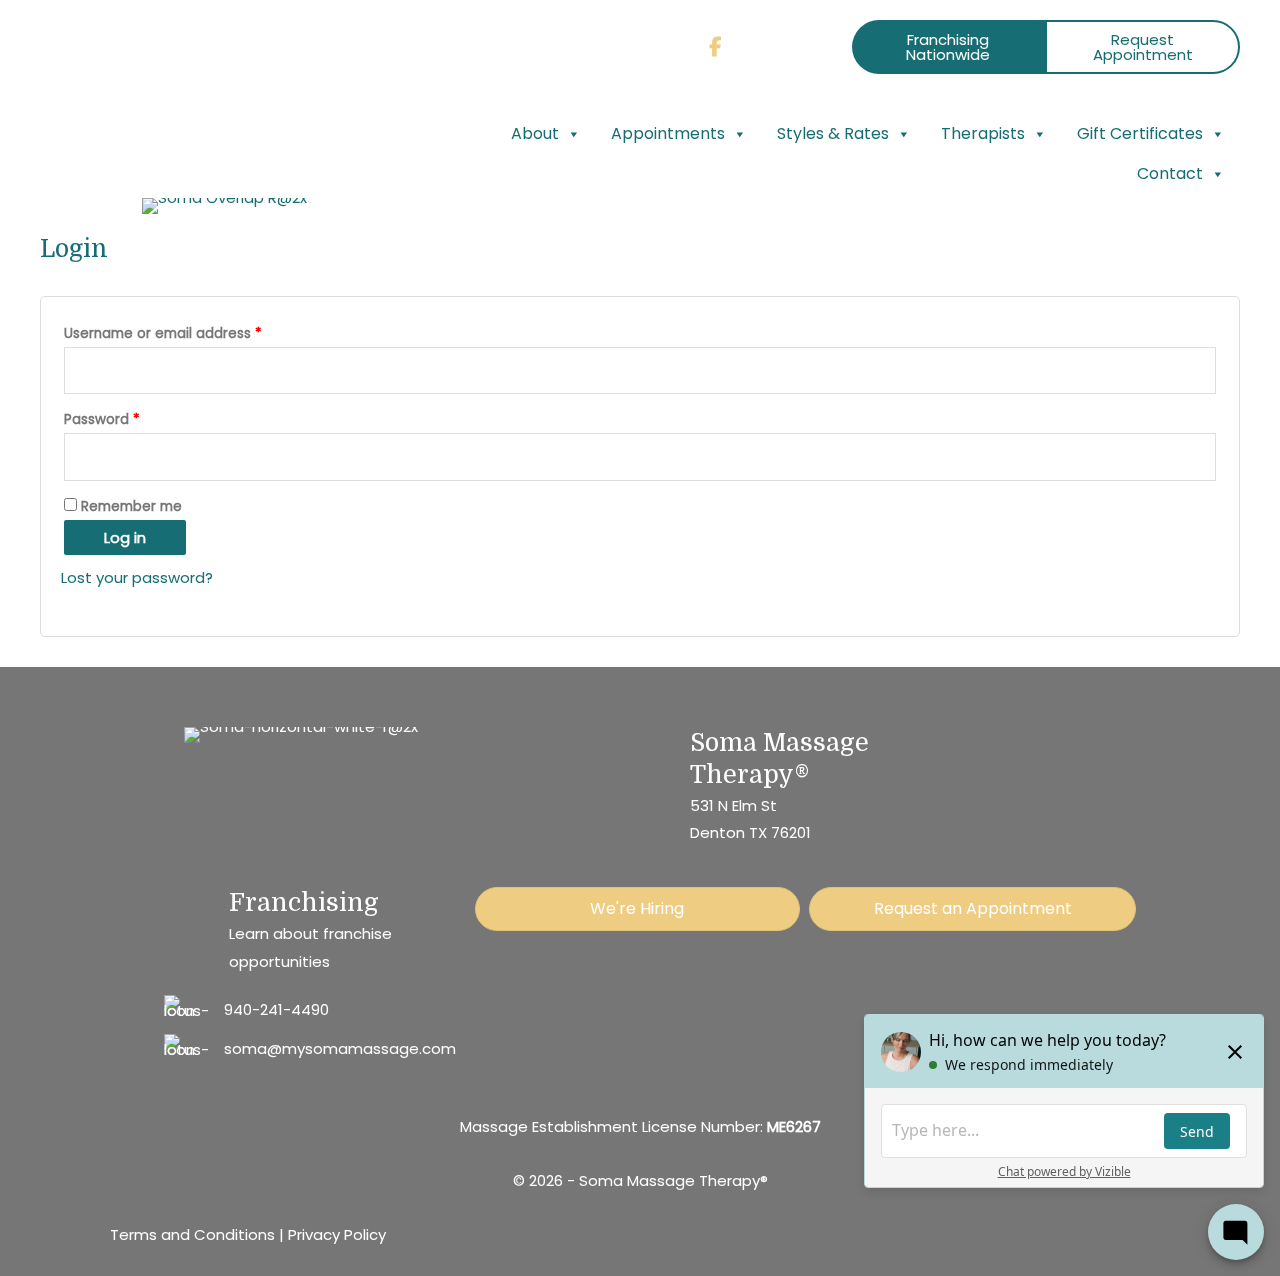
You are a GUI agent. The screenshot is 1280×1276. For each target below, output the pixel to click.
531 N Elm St (733, 805)
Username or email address (192, 331)
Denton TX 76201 (750, 832)
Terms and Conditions (192, 1234)
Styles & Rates (833, 133)
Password (131, 417)
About (535, 133)
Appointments (668, 133)
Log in (125, 537)
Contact (1170, 173)
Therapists (983, 133)
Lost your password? (137, 577)
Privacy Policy (337, 1234)
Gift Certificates (1140, 133)
